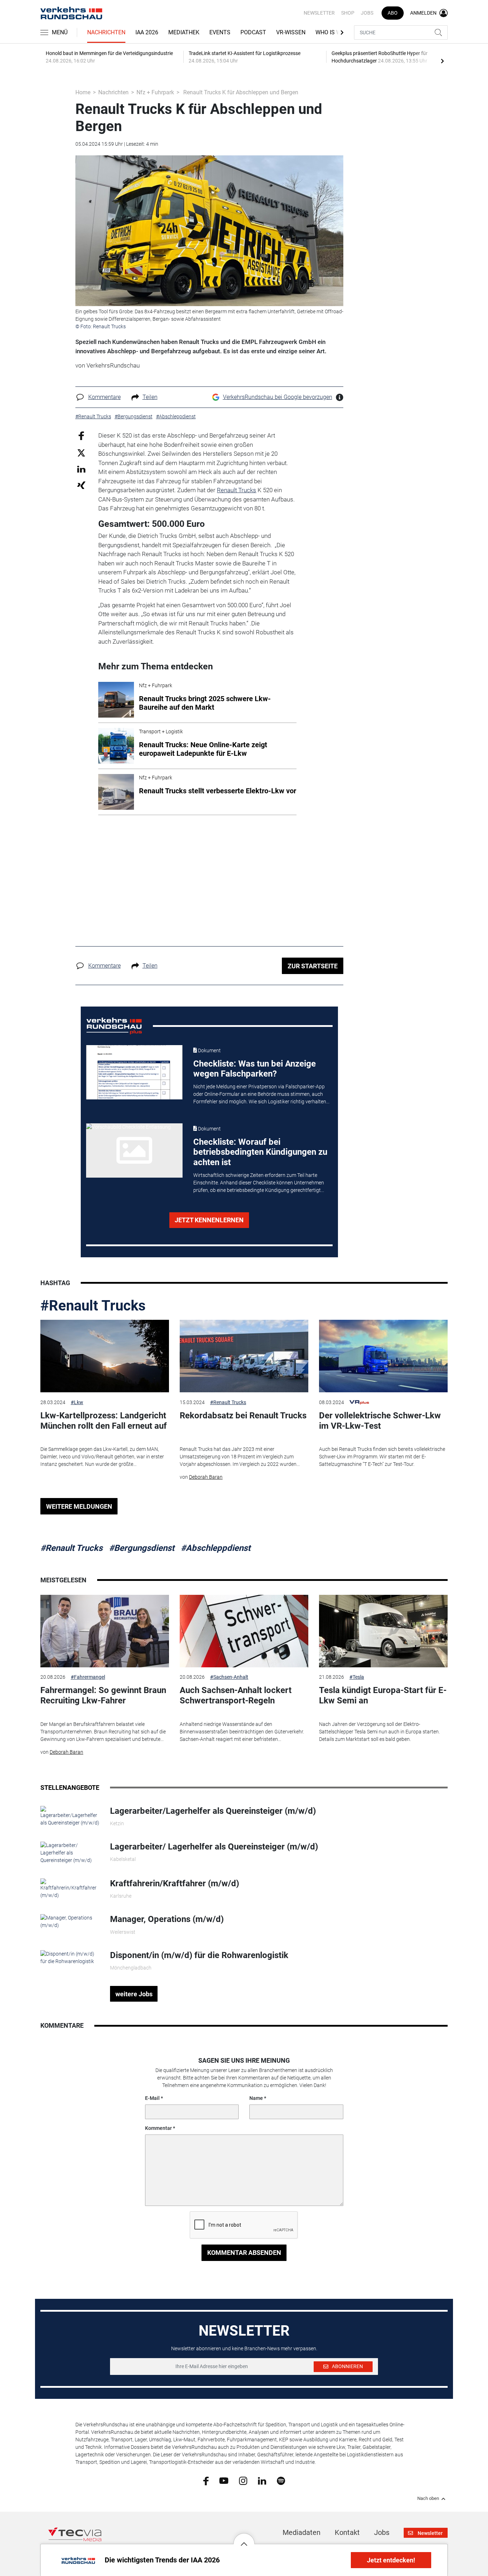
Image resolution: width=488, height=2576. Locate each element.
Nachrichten (106, 32)
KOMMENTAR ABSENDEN (244, 2253)
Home (83, 92)
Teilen (150, 397)
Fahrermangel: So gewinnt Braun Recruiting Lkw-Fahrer (103, 1695)
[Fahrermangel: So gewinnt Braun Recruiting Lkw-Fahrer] (105, 1631)
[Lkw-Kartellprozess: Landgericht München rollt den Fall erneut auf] (105, 1356)
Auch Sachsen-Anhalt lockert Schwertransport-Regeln (236, 1695)
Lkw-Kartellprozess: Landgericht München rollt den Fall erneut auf (104, 1421)
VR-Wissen (291, 32)
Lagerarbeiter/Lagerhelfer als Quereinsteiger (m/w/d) (213, 1811)
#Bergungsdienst (142, 1548)
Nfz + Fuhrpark (155, 92)
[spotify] (281, 2480)
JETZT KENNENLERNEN (209, 1220)
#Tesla (357, 1677)
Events (220, 32)
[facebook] (206, 2481)
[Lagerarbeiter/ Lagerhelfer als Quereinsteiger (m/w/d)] (70, 1852)
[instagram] (243, 2480)
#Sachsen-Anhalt (229, 1677)
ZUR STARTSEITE (313, 966)
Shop (348, 13)
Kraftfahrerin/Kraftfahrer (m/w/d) (175, 1883)
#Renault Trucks (93, 1306)
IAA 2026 (147, 32)
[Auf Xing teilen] (81, 485)
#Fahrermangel (88, 1677)
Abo (393, 13)
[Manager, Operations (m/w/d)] (70, 1921)
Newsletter (319, 13)
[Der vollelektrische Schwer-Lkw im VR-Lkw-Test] (383, 1356)
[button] (244, 2538)
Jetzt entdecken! (391, 2560)
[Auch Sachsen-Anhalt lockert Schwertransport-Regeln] (244, 1631)
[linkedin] (262, 2480)
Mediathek (184, 32)
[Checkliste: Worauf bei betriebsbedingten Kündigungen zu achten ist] (134, 1150)
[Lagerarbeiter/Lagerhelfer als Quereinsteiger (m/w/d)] (70, 1816)
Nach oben (428, 2498)
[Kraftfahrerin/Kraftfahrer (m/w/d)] (70, 1888)
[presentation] (442, 61)
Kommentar (158, 2128)
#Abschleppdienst (216, 1548)
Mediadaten (302, 2532)
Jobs (367, 13)
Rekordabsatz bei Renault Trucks (243, 1416)
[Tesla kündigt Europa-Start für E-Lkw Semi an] (383, 1631)
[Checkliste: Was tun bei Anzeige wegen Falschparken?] (134, 1072)
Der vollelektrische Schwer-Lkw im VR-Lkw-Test (380, 1421)
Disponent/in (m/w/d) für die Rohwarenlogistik (199, 1955)
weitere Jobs (134, 1994)
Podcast (253, 32)
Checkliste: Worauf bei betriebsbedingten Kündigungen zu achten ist (260, 1152)
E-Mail (152, 2098)
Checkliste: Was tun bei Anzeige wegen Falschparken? (255, 1069)
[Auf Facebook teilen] (81, 436)
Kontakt (347, 2532)
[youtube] (224, 2480)
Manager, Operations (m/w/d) (167, 1919)
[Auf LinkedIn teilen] (81, 469)
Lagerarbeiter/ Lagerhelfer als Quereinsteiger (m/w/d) (214, 1847)
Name (256, 2098)
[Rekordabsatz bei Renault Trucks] (244, 1356)
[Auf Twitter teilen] (81, 452)
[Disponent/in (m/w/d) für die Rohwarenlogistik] (70, 1957)
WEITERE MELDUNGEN (79, 1506)
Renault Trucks (236, 490)
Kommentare (104, 397)
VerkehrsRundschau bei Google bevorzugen (278, 397)
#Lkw (77, 1402)
